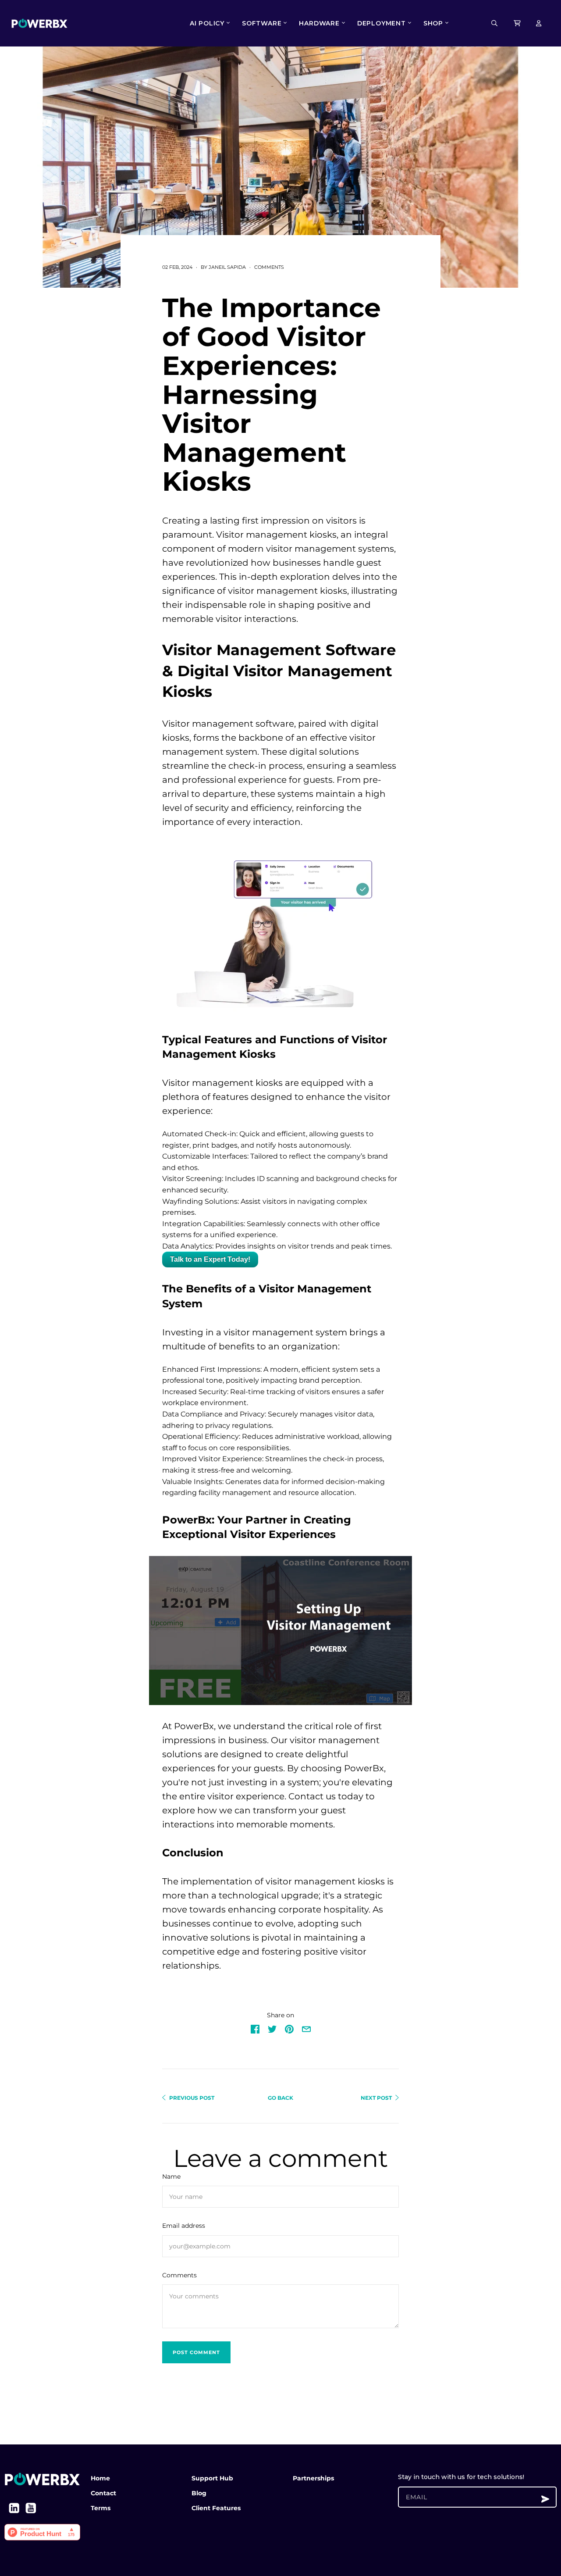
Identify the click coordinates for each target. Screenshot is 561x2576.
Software (262, 23)
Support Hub (212, 2478)
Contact (103, 2493)
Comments (269, 267)
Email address (184, 2226)
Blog (199, 2493)
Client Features (216, 2508)
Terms (101, 2508)
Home (100, 2478)
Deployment (382, 23)
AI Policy (207, 23)
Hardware (319, 23)
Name (171, 2176)
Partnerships (313, 2478)
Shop (433, 23)
